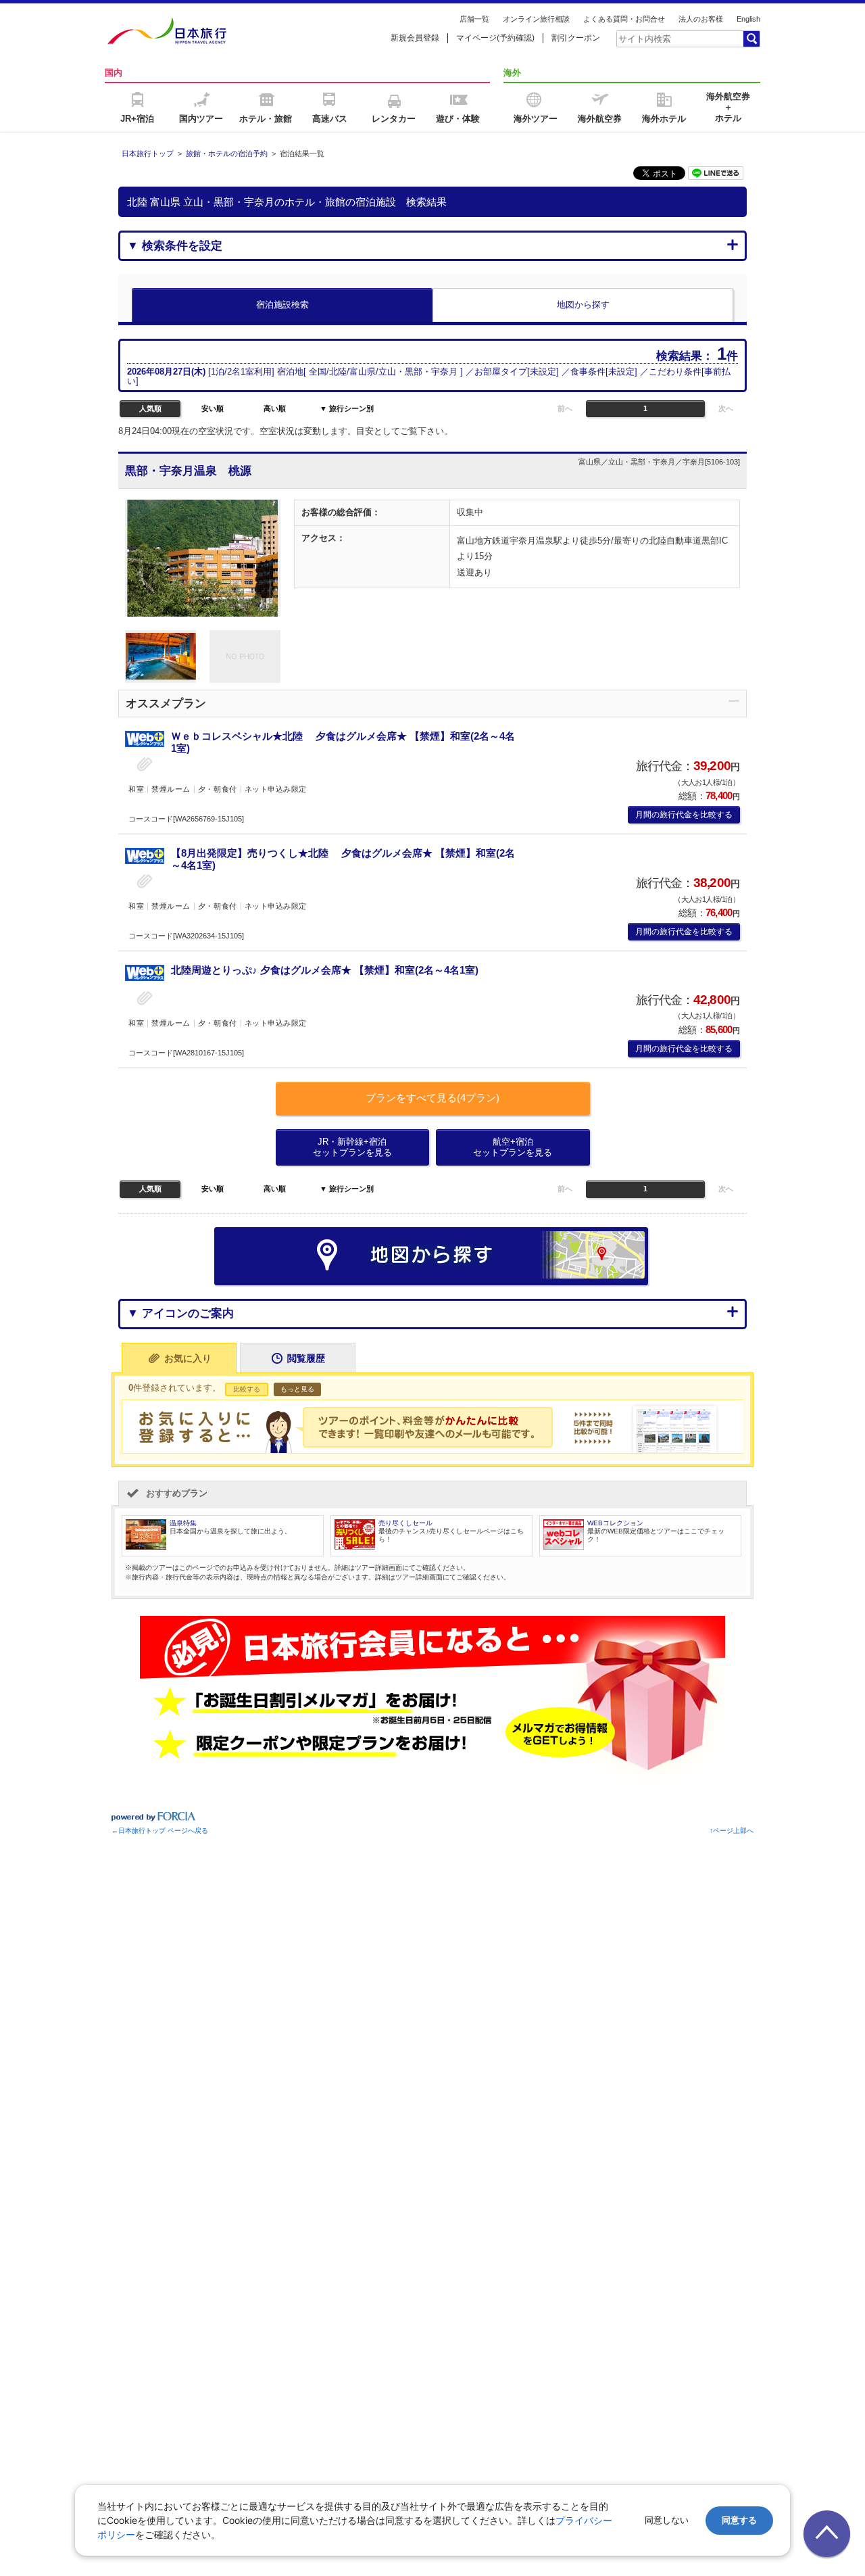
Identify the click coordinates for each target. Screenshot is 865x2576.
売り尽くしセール (405, 1523)
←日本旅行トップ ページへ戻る (160, 1831)
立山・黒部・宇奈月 (418, 372)
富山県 (363, 372)
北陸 (338, 372)
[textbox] (679, 39)
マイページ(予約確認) (495, 38)
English (748, 19)
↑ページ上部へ (732, 1831)
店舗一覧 (474, 19)
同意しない (667, 2520)
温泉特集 (183, 1523)
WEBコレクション (615, 1523)
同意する (739, 2520)
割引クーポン (576, 38)
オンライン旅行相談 (536, 19)
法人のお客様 (701, 19)
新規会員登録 (415, 38)
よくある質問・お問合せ (624, 19)
